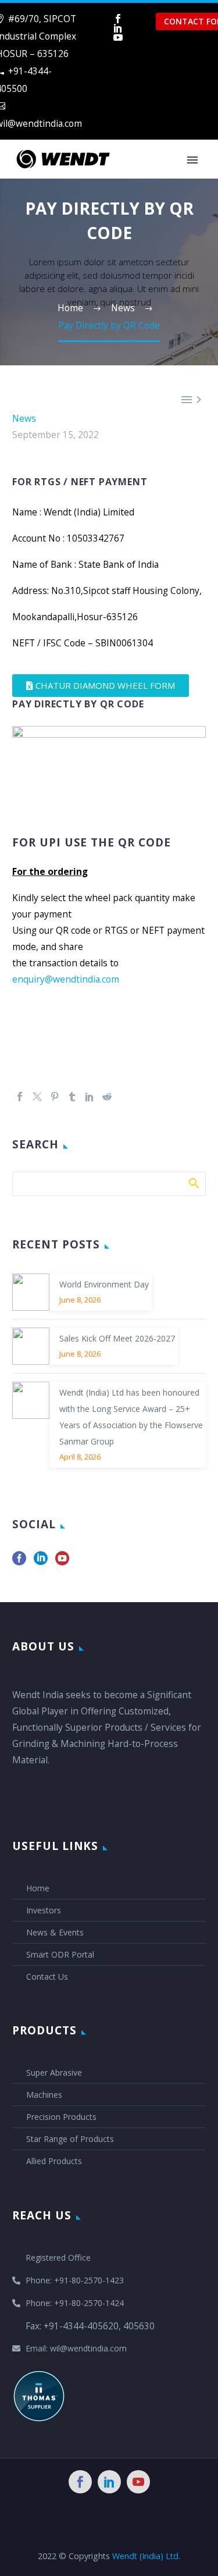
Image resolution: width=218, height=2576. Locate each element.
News (24, 418)
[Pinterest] (55, 1097)
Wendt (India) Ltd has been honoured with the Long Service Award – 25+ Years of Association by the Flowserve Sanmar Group (131, 1417)
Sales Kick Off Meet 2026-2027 (117, 1338)
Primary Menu (192, 160)
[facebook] (19, 1562)
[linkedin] (41, 1562)
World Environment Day (104, 1284)
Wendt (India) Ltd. (146, 2556)
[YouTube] (118, 37)
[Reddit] (107, 1097)
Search (193, 1183)
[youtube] (62, 1562)
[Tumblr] (72, 1097)
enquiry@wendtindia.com (66, 979)
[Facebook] (118, 19)
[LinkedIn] (118, 28)
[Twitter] (37, 1097)
